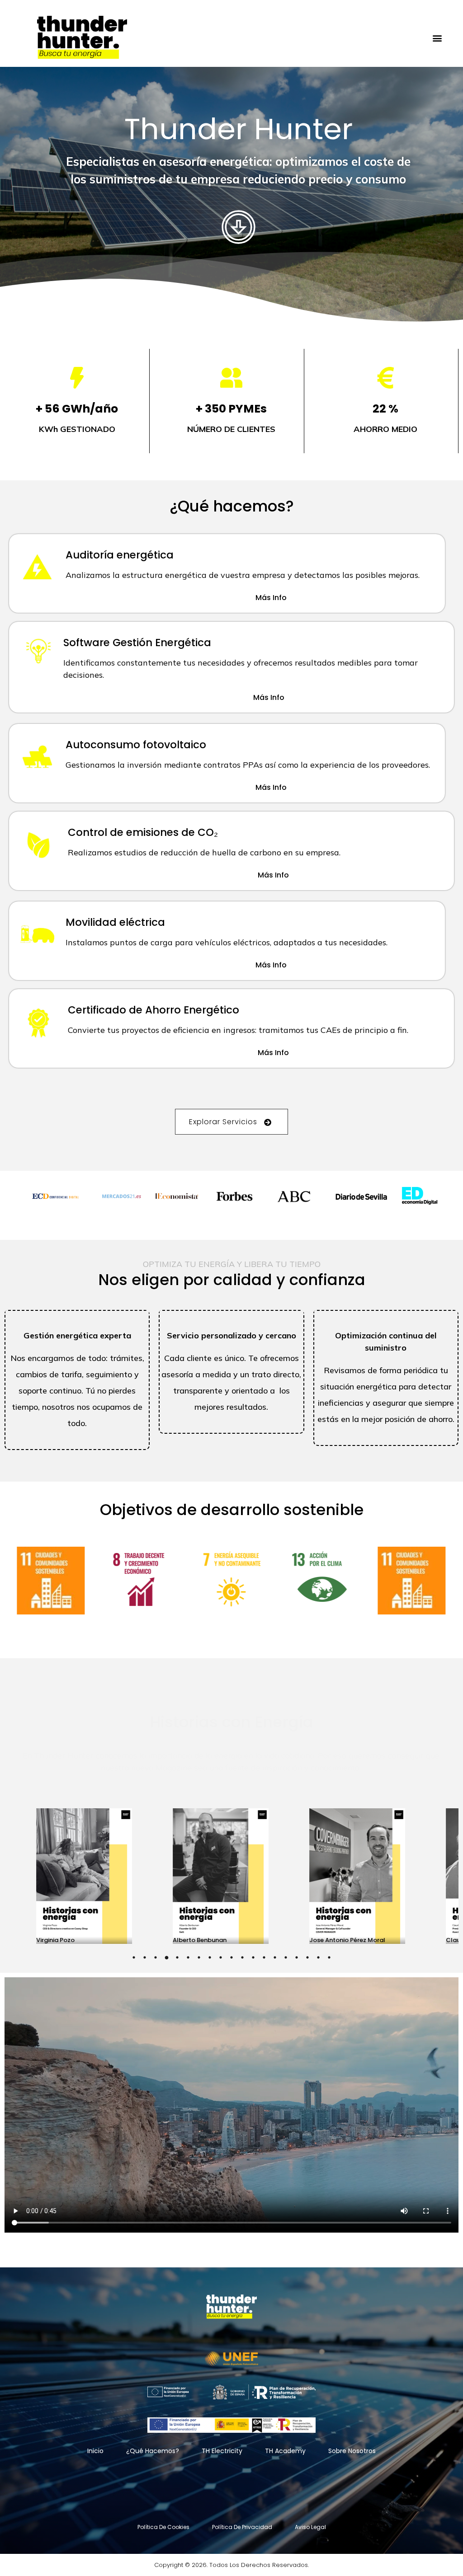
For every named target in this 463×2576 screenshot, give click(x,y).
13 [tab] (264, 1957)
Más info (271, 598)
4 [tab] (166, 1957)
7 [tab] (199, 1957)
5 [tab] (177, 1957)
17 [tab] (307, 1957)
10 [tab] (231, 1957)
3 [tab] (156, 1957)
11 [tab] (242, 1957)
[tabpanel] (232, 1876)
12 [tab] (253, 1957)
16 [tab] (297, 1957)
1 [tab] (134, 1957)
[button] (437, 38)
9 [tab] (221, 1957)
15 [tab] (286, 1957)
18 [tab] (318, 1957)
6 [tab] (188, 1957)
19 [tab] (329, 1957)
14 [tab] (275, 1957)
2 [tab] (145, 1957)
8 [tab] (210, 1957)
